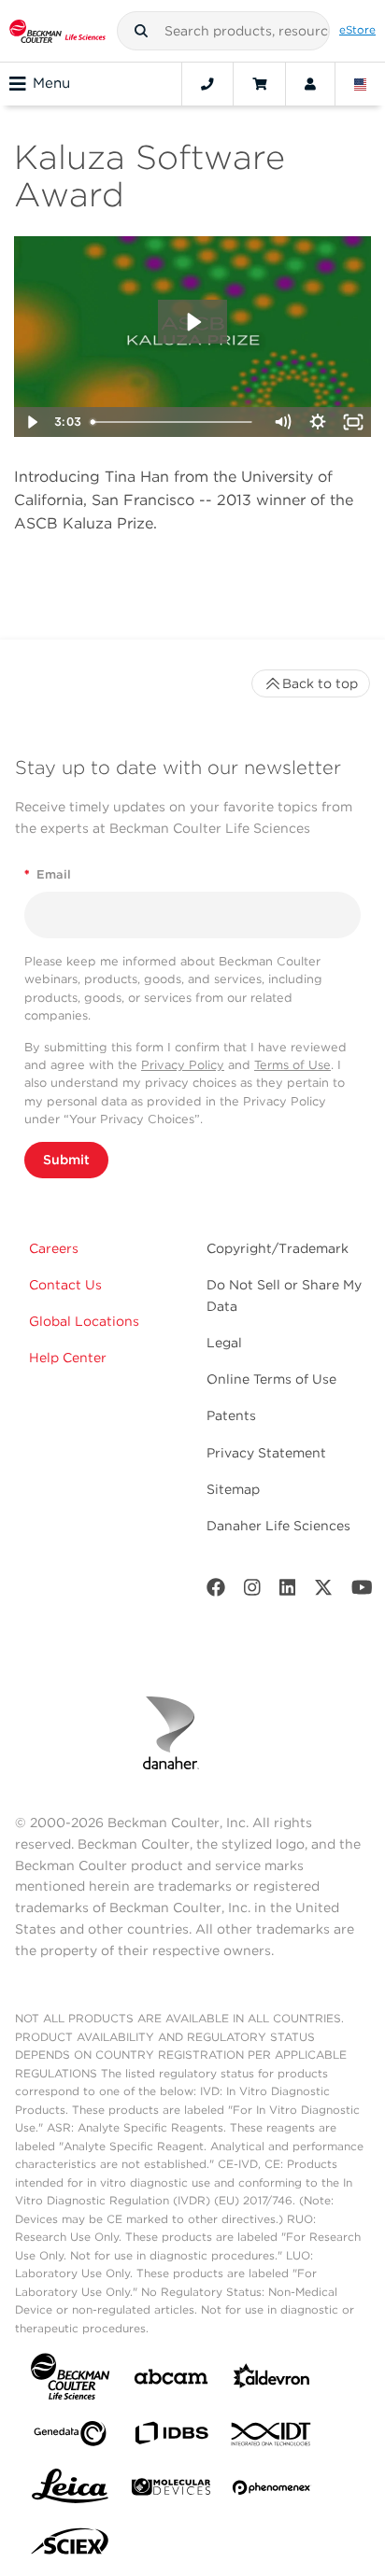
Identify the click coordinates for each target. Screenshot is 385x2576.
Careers (54, 1248)
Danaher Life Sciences (278, 1526)
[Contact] (207, 84)
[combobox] (224, 31)
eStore (357, 30)
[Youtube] (362, 1591)
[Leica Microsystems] (70, 2491)
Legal (224, 1343)
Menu (51, 83)
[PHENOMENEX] (272, 2491)
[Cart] (259, 84)
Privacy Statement (266, 1453)
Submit (66, 1160)
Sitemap (233, 1489)
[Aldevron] (272, 2380)
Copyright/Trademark (278, 1248)
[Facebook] (216, 1591)
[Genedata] (70, 2437)
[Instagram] (252, 1591)
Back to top (320, 683)
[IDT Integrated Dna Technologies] (272, 2438)
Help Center (68, 1358)
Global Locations (84, 1321)
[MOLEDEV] (171, 2491)
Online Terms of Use (271, 1379)
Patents (231, 1415)
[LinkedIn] (288, 1591)
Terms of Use (292, 1065)
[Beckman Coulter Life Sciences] (57, 31)
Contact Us (65, 1285)
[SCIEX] (70, 2546)
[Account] (310, 84)
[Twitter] (323, 1591)
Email (48, 874)
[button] (141, 31)
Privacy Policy (183, 1065)
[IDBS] (171, 2437)
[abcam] (171, 2380)
